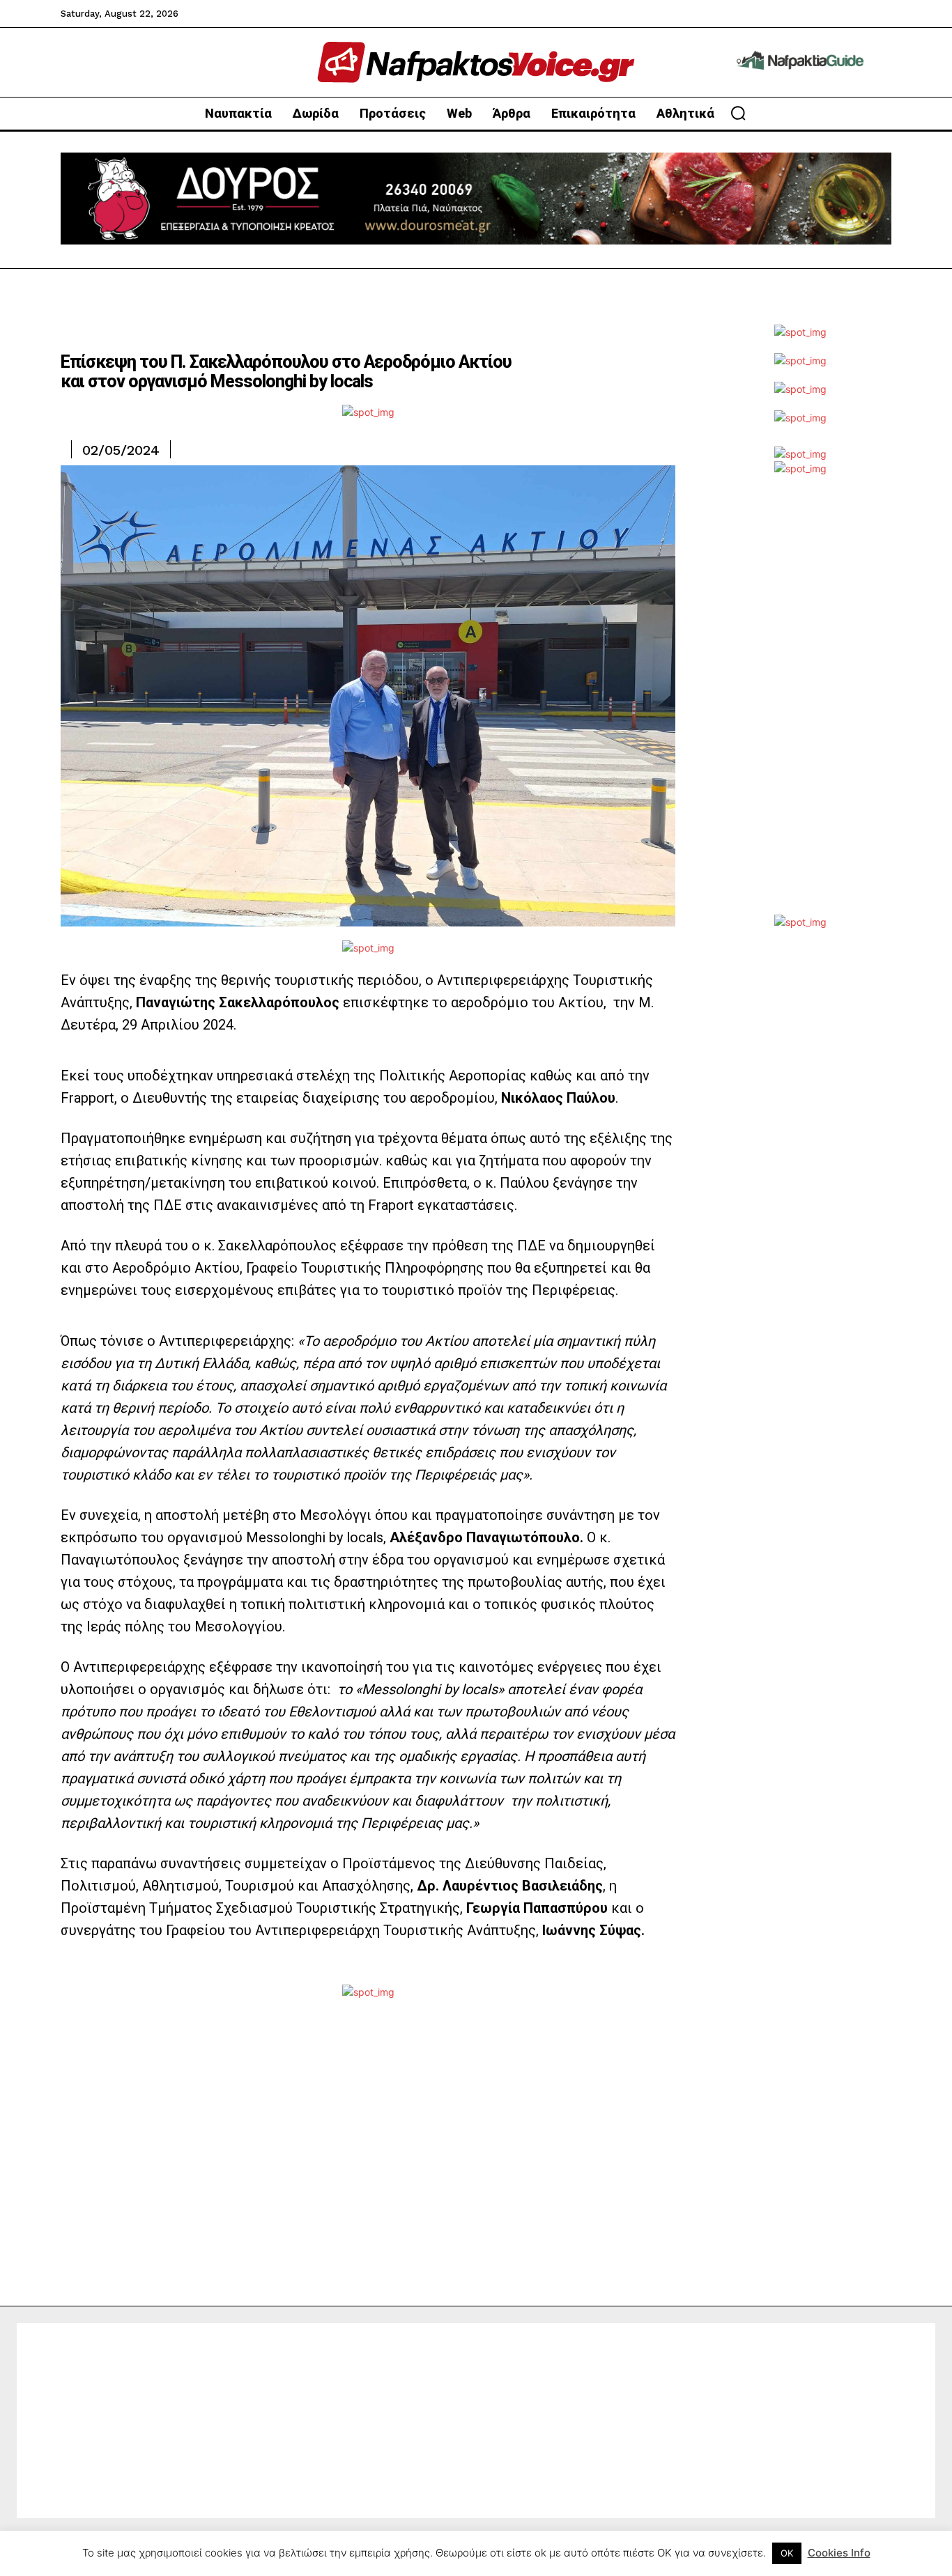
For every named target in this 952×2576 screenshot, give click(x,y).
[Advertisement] (800, 706)
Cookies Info (839, 2553)
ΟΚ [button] (787, 2553)
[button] (738, 113)
